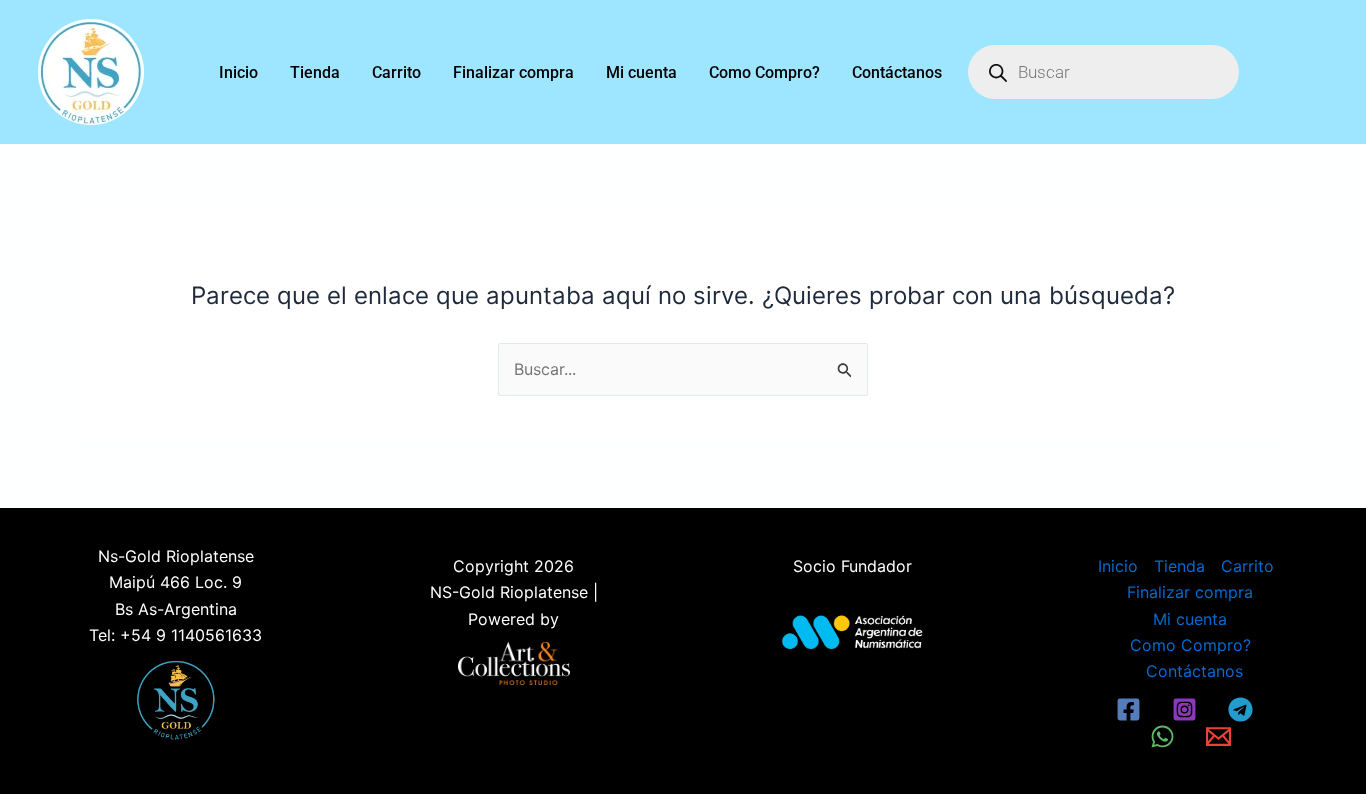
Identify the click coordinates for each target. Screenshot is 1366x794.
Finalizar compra (513, 72)
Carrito (396, 72)
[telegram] (1243, 709)
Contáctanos (897, 72)
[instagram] (1187, 709)
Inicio (238, 72)
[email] (1221, 736)
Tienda (315, 72)
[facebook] (1132, 709)
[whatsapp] (1166, 736)
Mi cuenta (641, 72)
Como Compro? (764, 72)
